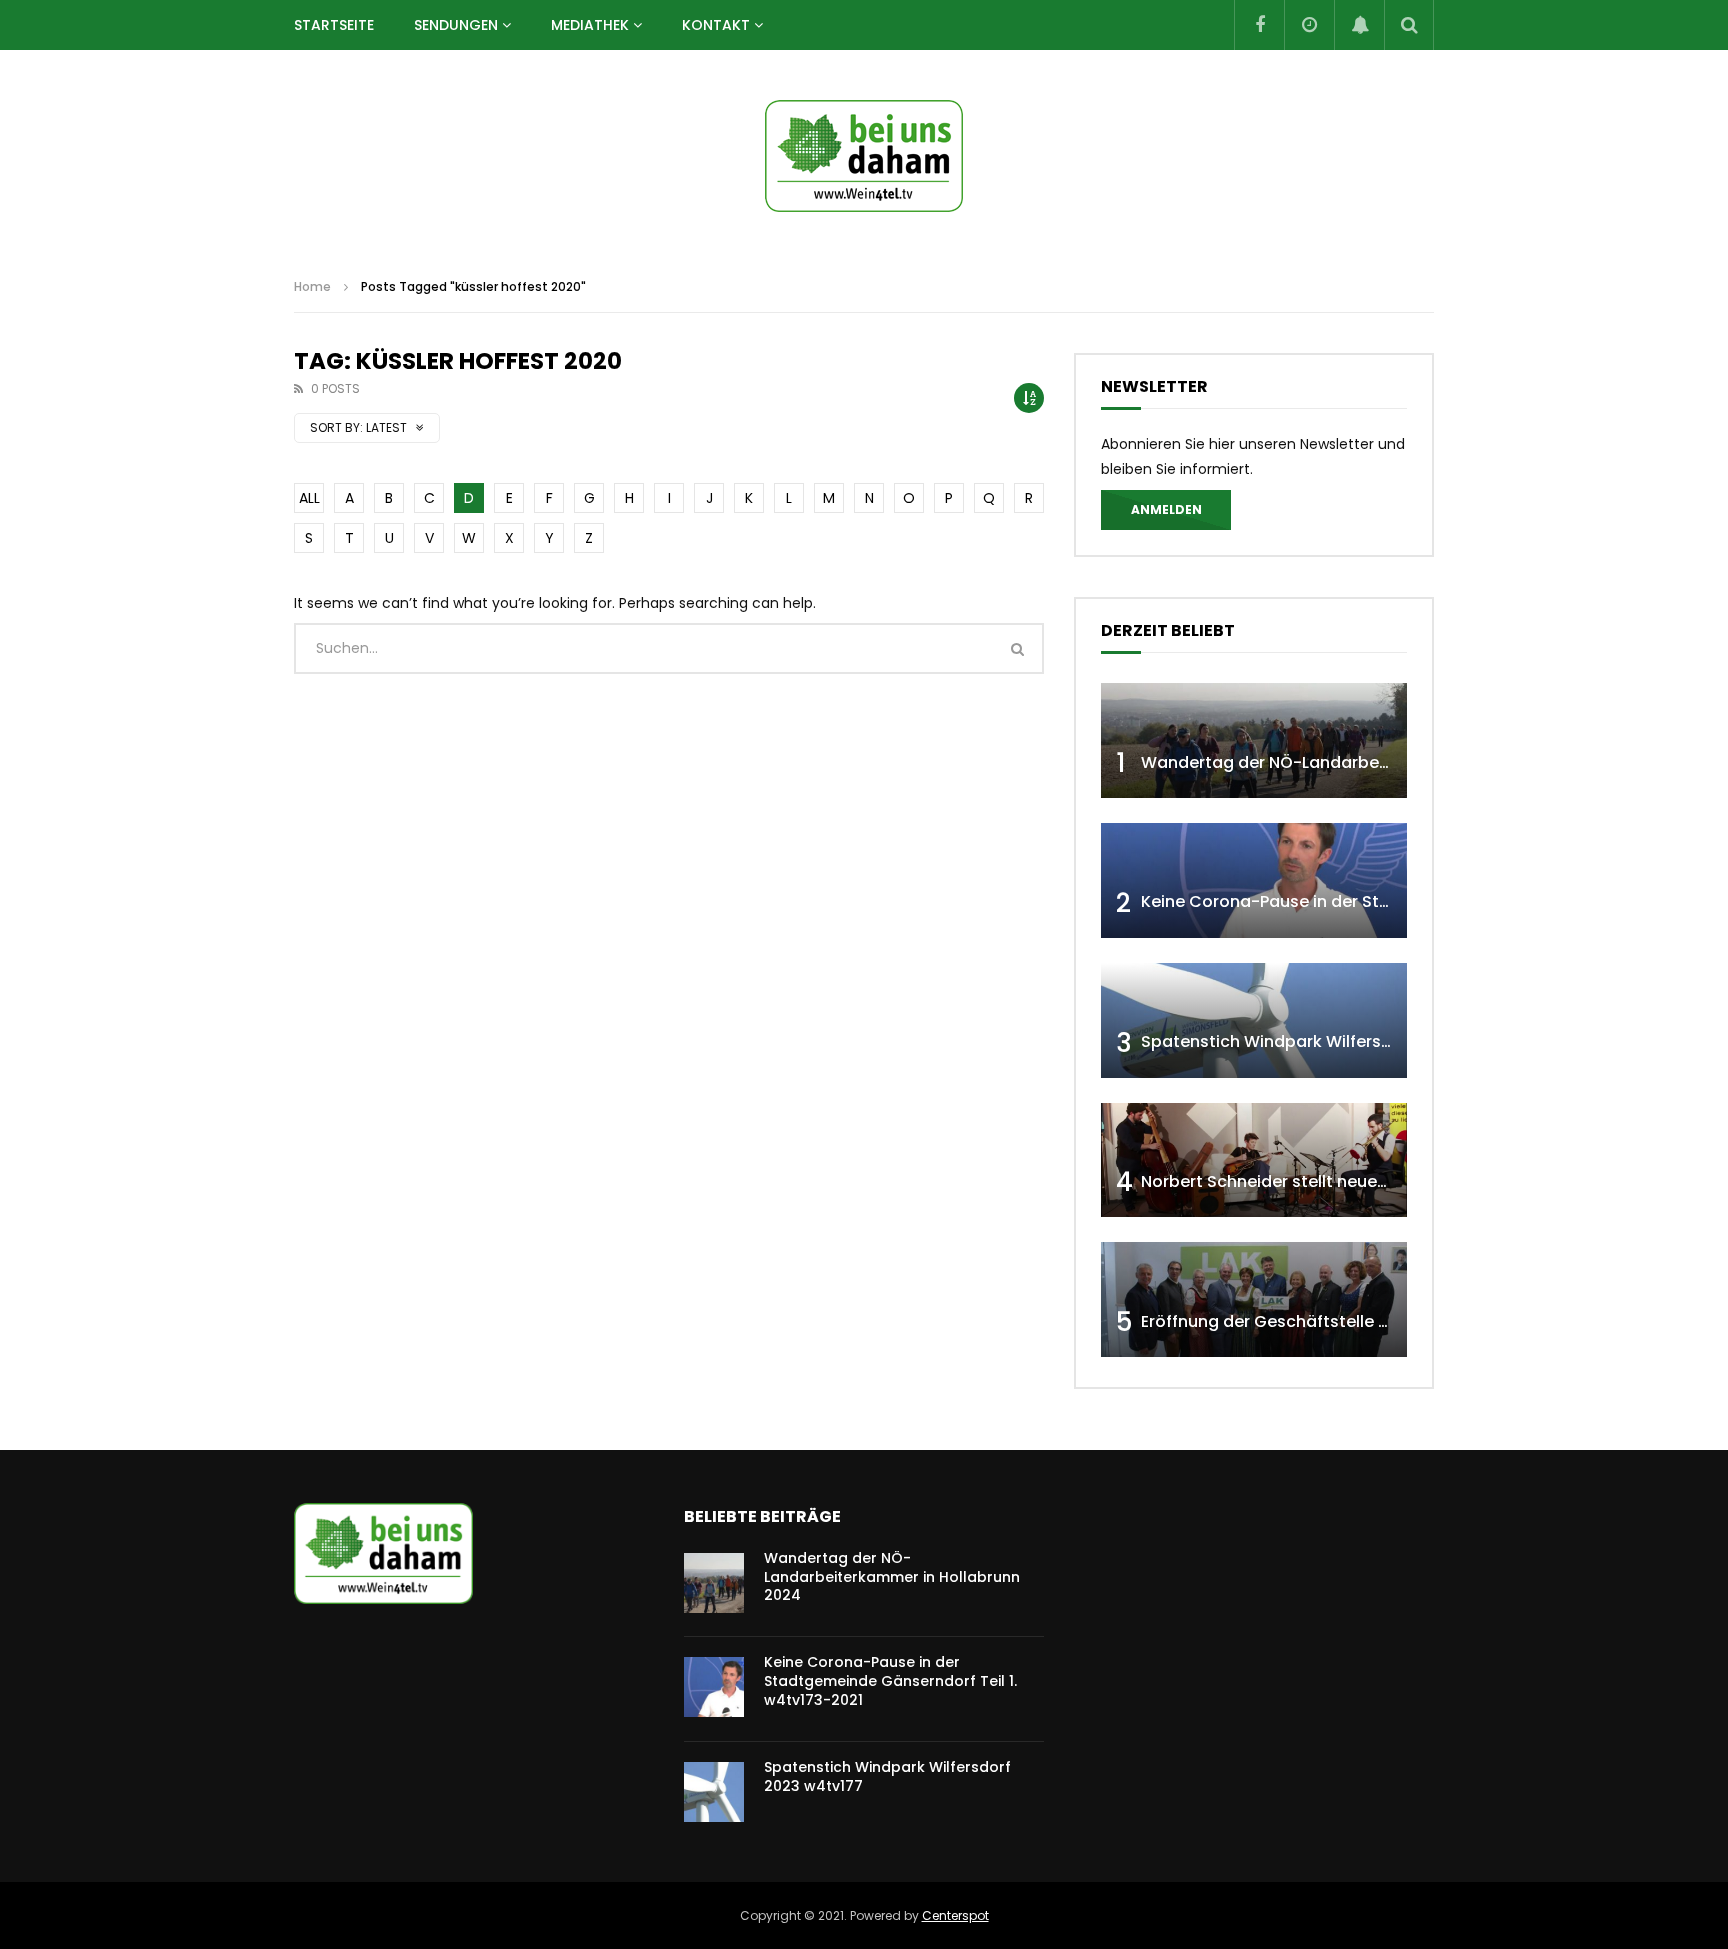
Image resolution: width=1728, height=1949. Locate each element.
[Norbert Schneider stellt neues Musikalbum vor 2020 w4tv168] (1254, 1160)
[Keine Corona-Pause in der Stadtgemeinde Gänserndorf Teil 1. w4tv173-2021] (1254, 880)
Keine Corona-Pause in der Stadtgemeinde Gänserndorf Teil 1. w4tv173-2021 (890, 1681)
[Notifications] (1359, 25)
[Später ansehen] (1309, 25)
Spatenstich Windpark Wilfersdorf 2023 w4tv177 (1334, 1041)
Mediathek (590, 25)
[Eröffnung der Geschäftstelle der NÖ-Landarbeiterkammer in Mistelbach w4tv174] (1254, 1299)
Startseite (334, 25)
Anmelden (1166, 509)
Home (312, 286)
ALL (309, 498)
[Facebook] (1259, 25)
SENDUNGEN (456, 25)
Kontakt (716, 25)
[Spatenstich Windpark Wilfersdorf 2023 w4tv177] (1254, 1020)
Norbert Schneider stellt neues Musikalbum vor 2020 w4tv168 (1386, 1181)
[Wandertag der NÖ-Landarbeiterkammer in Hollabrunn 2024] (1254, 740)
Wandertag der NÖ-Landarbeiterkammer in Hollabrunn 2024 (1385, 762)
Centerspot (955, 1915)
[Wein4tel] (864, 156)
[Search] (1409, 25)
